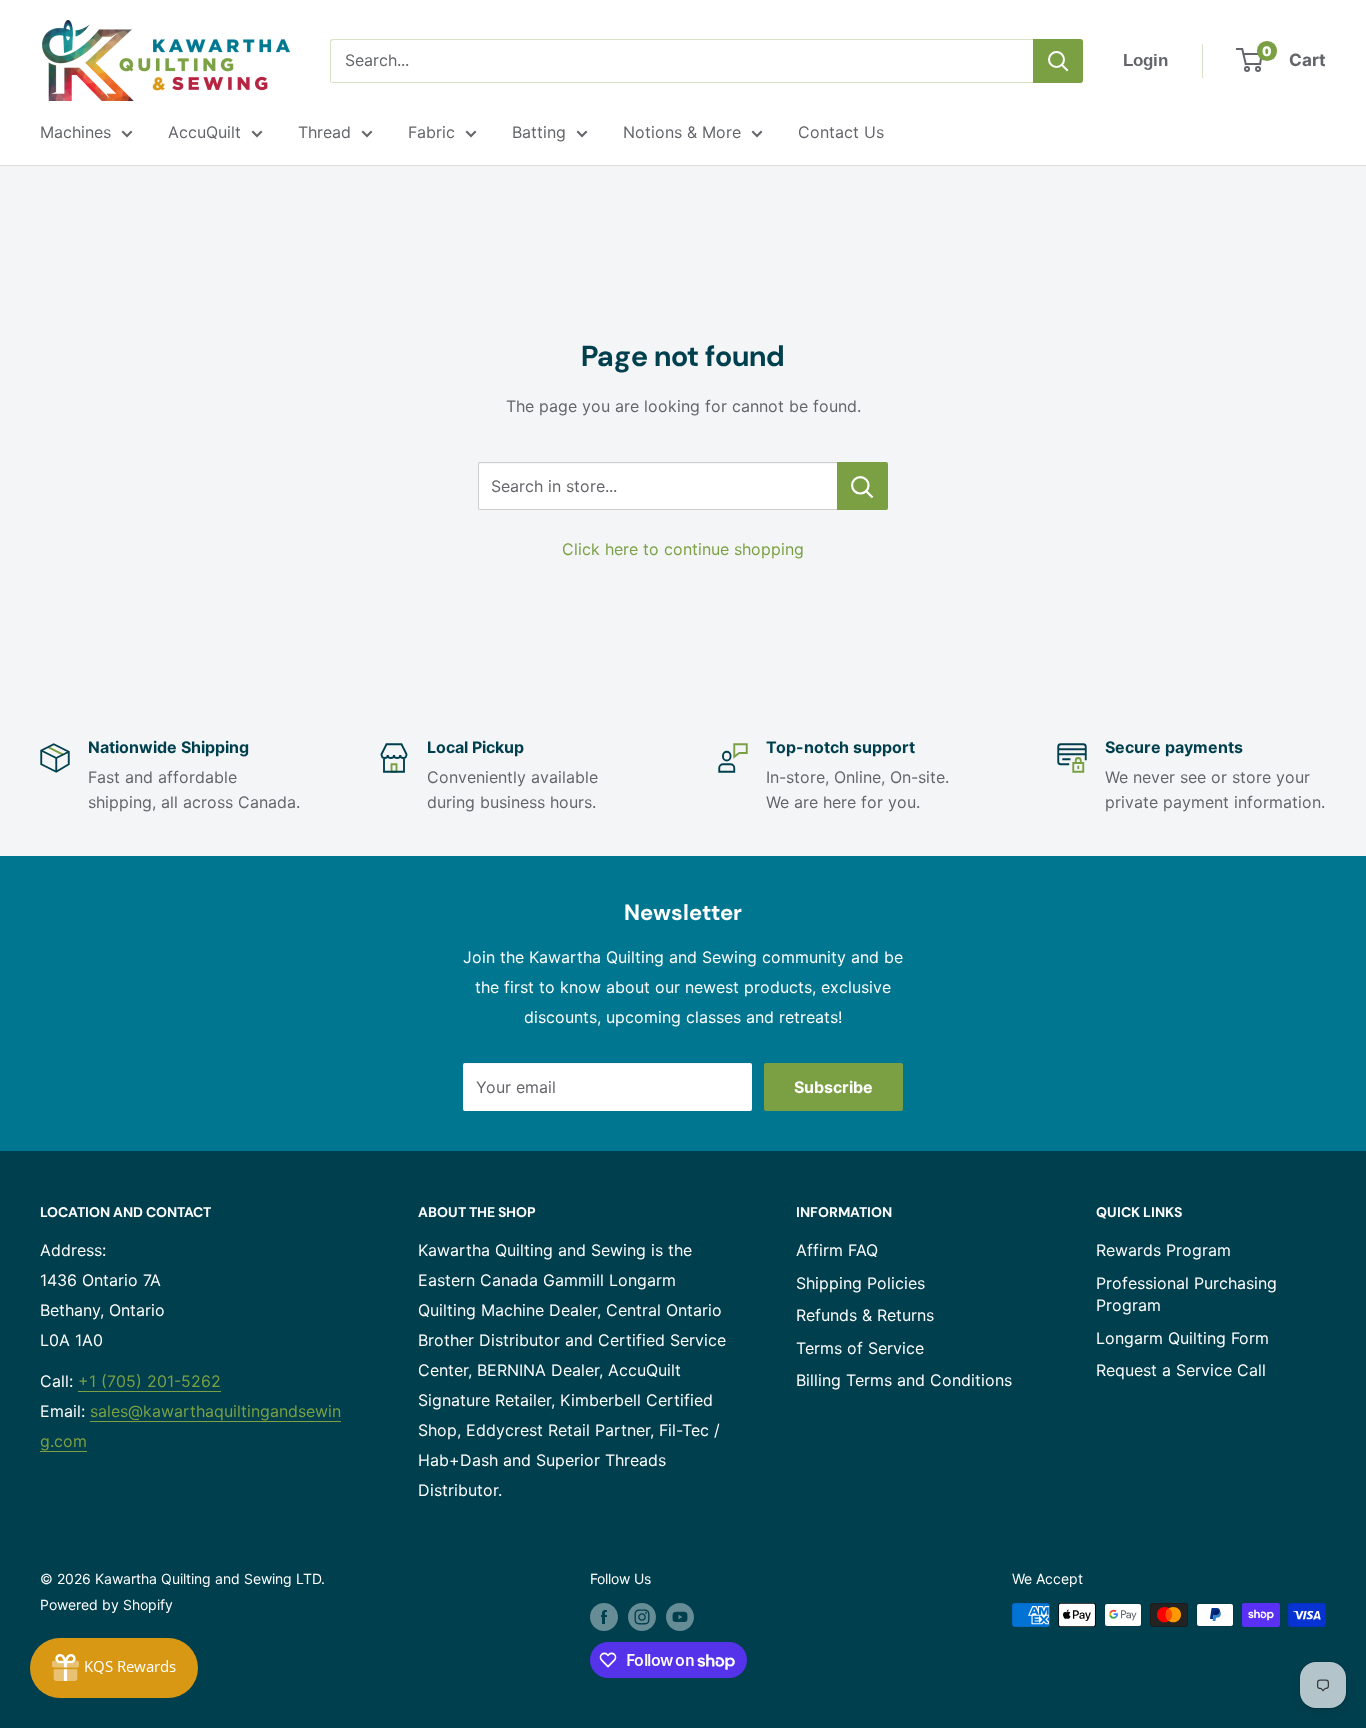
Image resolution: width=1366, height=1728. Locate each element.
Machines (75, 132)
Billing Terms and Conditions (904, 1380)
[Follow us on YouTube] (680, 1617)
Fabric (431, 132)
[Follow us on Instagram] (642, 1617)
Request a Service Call (1181, 1370)
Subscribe (833, 1087)
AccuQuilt (204, 132)
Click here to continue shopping (683, 549)
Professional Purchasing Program (1186, 1294)
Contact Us (841, 132)
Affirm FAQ (837, 1250)
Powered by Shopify (106, 1604)
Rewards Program (1163, 1250)
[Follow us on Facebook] (604, 1617)
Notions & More (682, 132)
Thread (324, 132)
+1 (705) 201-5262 (149, 1381)
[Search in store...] (862, 486)
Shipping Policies (860, 1283)
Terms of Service (860, 1348)
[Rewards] (114, 1668)
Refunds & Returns (865, 1315)
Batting (539, 132)
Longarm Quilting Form (1182, 1338)
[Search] (1058, 61)
